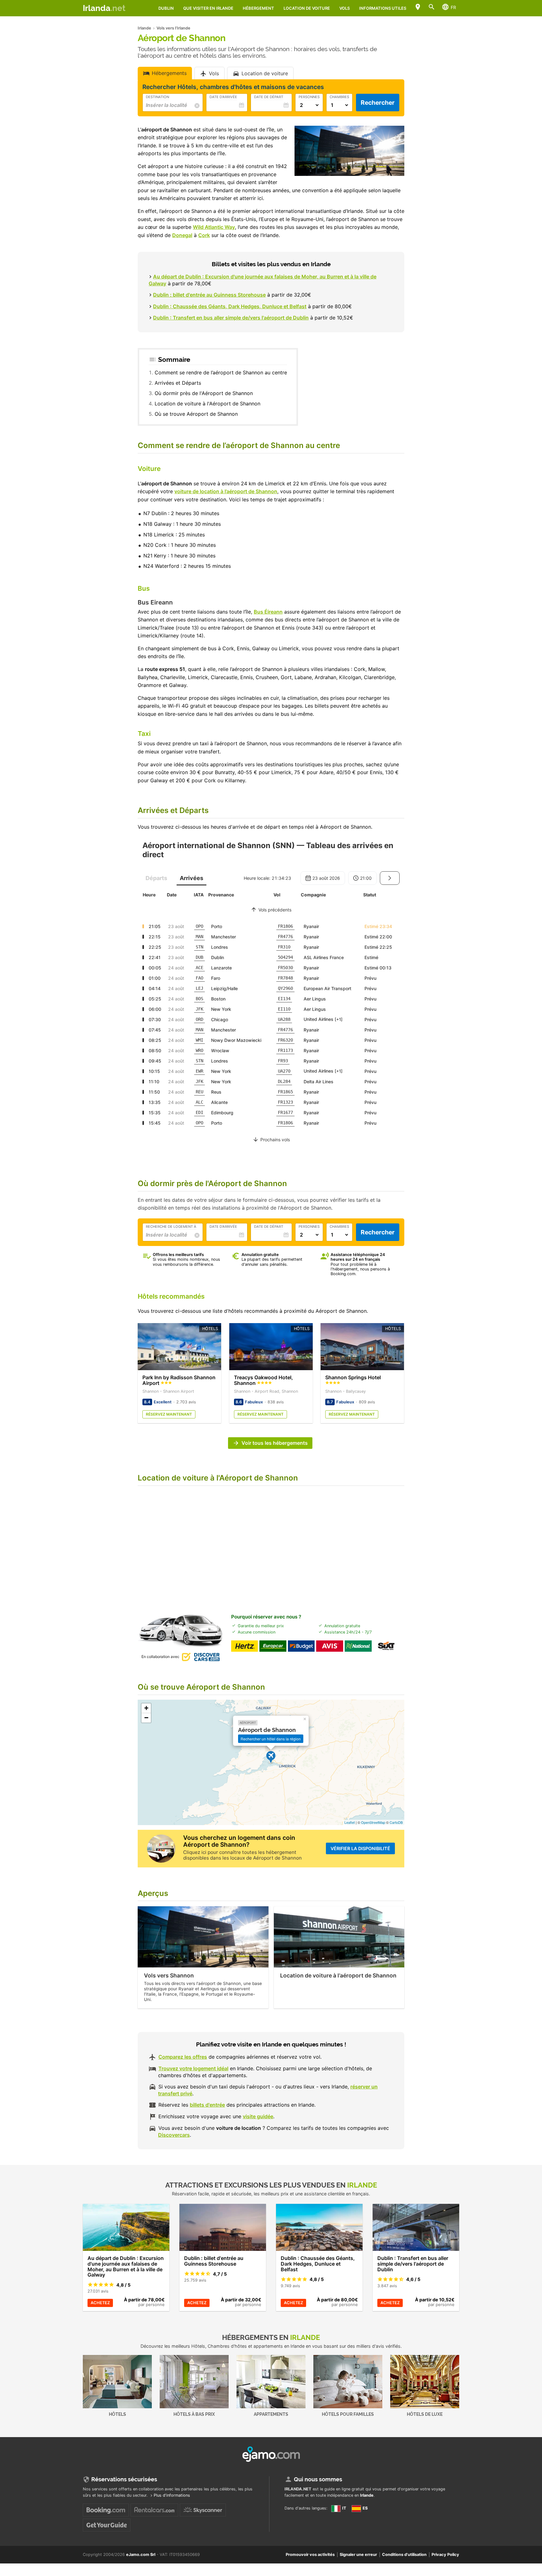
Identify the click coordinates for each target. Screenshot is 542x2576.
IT (344, 2508)
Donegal (182, 235)
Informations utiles (383, 8)
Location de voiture (307, 8)
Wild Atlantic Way (214, 227)
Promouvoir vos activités (310, 2555)
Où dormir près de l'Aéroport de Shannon (204, 393)
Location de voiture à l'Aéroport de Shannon (207, 404)
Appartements (271, 2414)
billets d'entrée (207, 2105)
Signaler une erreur (358, 2555)
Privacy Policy (445, 2555)
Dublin (166, 8)
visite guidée (258, 2116)
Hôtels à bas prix (194, 2414)
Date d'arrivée (223, 97)
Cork (204, 235)
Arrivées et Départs (178, 383)
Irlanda (104, 8)
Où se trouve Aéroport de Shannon (196, 414)
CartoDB (396, 1822)
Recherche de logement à (171, 1227)
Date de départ (269, 97)
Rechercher (378, 103)
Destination (157, 97)
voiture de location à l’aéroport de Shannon (226, 491)
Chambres (339, 97)
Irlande (367, 2495)
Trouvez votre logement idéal (193, 2068)
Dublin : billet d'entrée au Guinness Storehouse (209, 295)
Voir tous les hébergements (275, 1443)
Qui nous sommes (318, 2479)
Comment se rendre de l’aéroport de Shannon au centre (221, 372)
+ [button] (146, 1708)
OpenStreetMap (373, 1822)
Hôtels (117, 2414)
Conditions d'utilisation (404, 2555)
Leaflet (350, 1822)
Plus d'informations (172, 2495)
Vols (345, 8)
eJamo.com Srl (141, 2555)
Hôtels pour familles (348, 2414)
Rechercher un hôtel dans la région (271, 1739)
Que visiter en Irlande (208, 8)
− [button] (146, 1718)
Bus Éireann (268, 612)
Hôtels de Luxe (425, 2414)
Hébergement (258, 8)
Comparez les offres (183, 2057)
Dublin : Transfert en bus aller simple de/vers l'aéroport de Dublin (231, 318)
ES (365, 2508)
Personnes (309, 97)
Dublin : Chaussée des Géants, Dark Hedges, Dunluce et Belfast (230, 306)
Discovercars (174, 2135)
